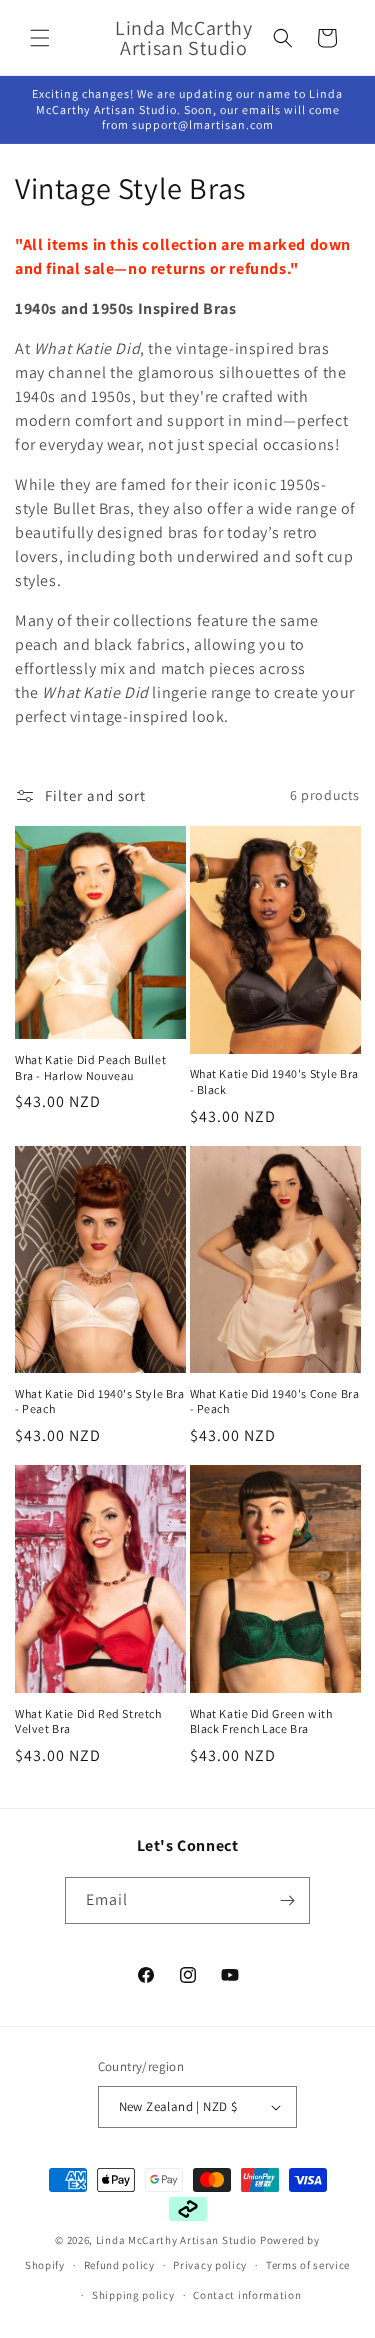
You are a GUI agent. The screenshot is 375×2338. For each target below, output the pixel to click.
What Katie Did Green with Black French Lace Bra (261, 1721)
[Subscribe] (287, 1900)
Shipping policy (133, 2295)
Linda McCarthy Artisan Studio (176, 2240)
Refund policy (119, 2265)
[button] (40, 38)
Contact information (247, 2295)
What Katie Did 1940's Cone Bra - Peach (275, 1401)
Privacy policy (210, 2265)
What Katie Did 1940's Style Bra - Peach (100, 1401)
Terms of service (308, 2265)
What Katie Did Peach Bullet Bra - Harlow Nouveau (90, 1067)
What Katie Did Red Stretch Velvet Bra (88, 1721)
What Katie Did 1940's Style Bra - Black (275, 1081)
